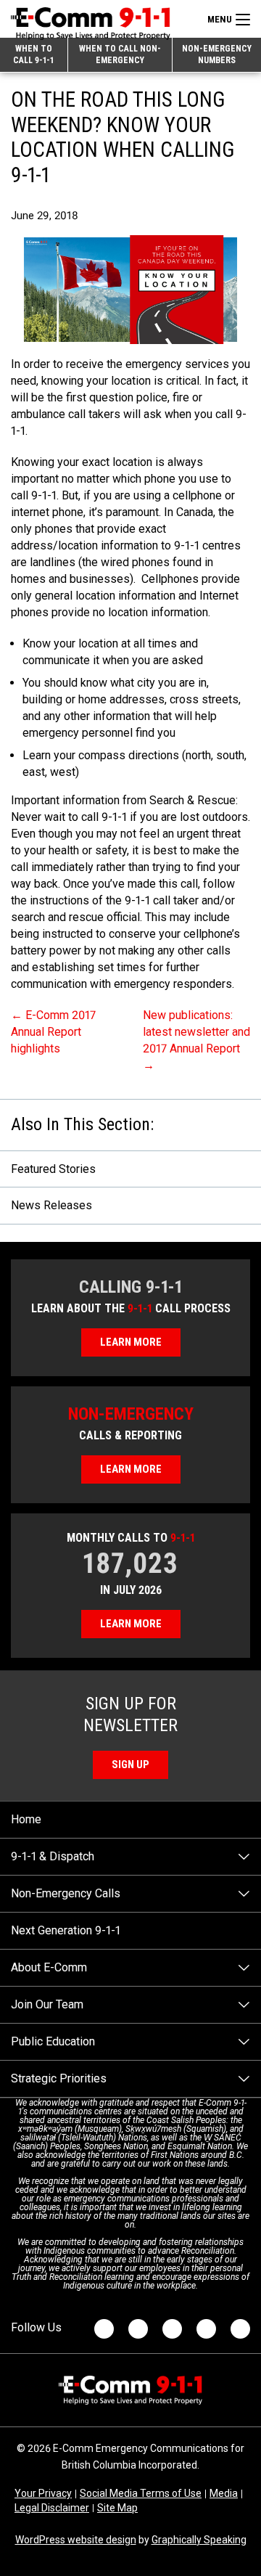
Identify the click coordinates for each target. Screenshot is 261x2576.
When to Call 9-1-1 (33, 54)
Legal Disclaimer (52, 2508)
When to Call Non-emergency (120, 54)
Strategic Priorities (59, 2078)
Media (224, 2493)
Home (26, 1819)
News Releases (51, 1205)
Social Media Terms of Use (141, 2493)
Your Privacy (43, 2493)
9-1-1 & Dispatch (53, 1856)
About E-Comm (49, 1967)
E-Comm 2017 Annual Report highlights (53, 1032)
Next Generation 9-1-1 (66, 1930)
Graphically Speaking (199, 2540)
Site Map (117, 2508)
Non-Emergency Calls (66, 1893)
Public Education (53, 2041)
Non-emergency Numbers (217, 54)
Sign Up (130, 1765)
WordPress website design (76, 2540)
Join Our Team (47, 2004)
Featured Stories (53, 1169)
